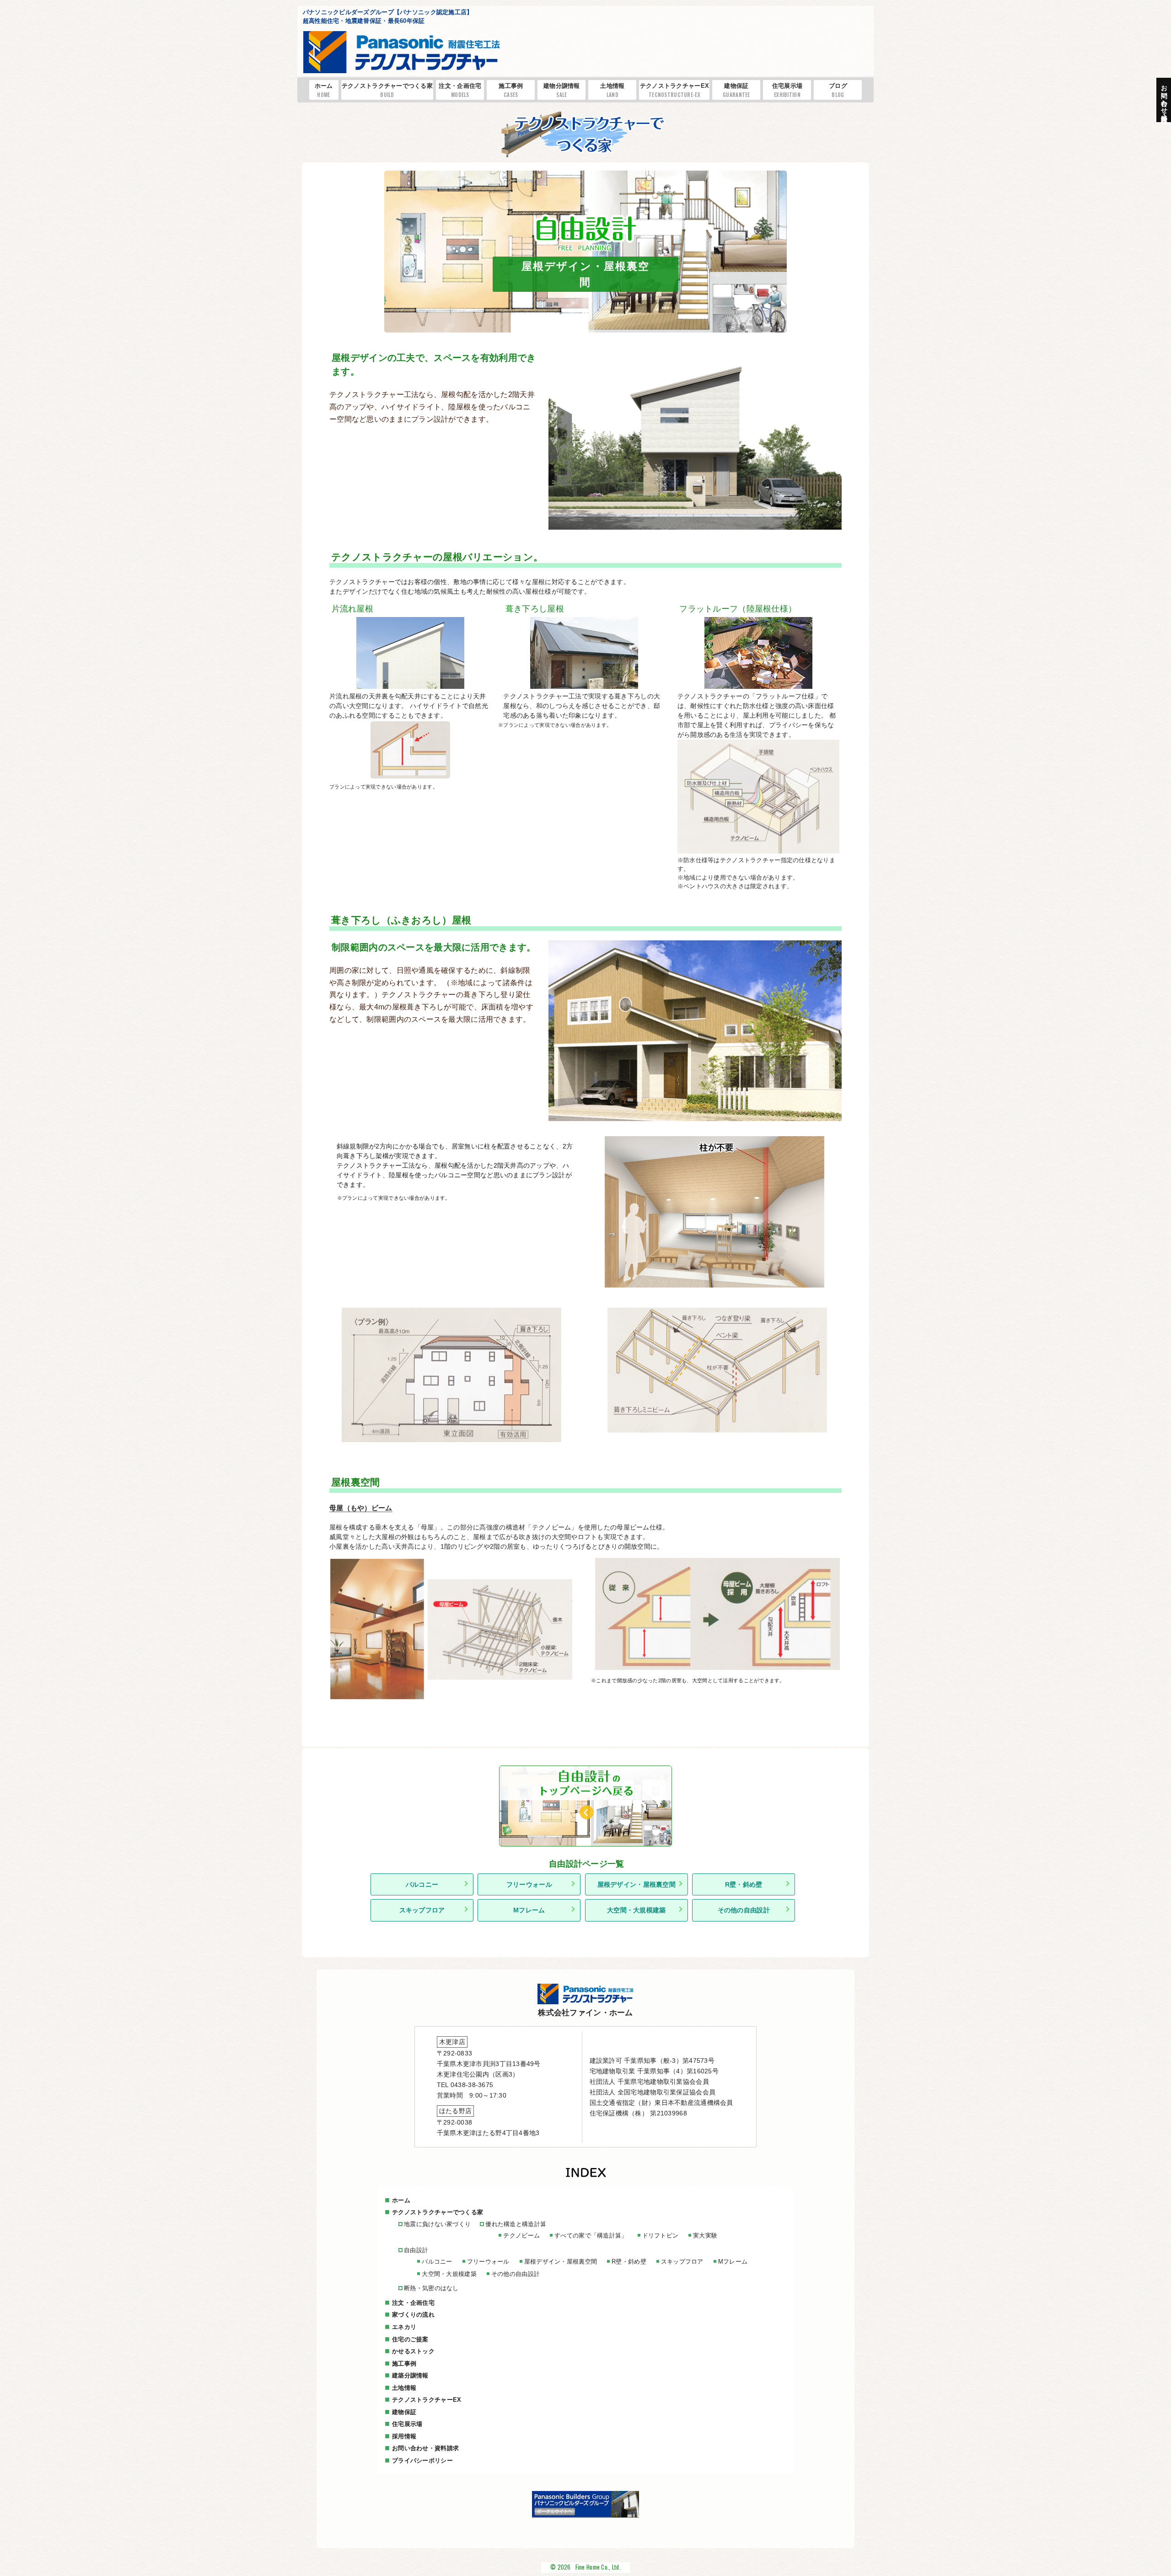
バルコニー (422, 1884)
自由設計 (416, 2250)
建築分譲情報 (410, 2375)
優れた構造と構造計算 (516, 2224)
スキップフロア (422, 1910)
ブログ (838, 90)
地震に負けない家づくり (437, 2224)
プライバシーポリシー (422, 2461)
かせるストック (413, 2351)
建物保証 (736, 90)
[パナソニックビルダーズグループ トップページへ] (585, 2516)
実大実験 (705, 2235)
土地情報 (612, 90)
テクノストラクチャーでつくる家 (387, 90)
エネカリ (404, 2327)
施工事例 (511, 90)
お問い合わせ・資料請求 (425, 2448)
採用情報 (404, 2436)
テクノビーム (521, 2235)
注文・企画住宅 (460, 90)
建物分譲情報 (562, 90)
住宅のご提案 (410, 2339)
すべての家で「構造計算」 (591, 2235)
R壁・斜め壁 (744, 1884)
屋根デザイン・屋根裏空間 (637, 1884)
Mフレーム (529, 1910)
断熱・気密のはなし (431, 2288)
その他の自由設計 (744, 1910)
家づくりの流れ (413, 2315)
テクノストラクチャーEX (674, 90)
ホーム (324, 90)
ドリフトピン (661, 2235)
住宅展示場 (787, 90)
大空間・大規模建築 (637, 1910)
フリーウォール (529, 1884)
